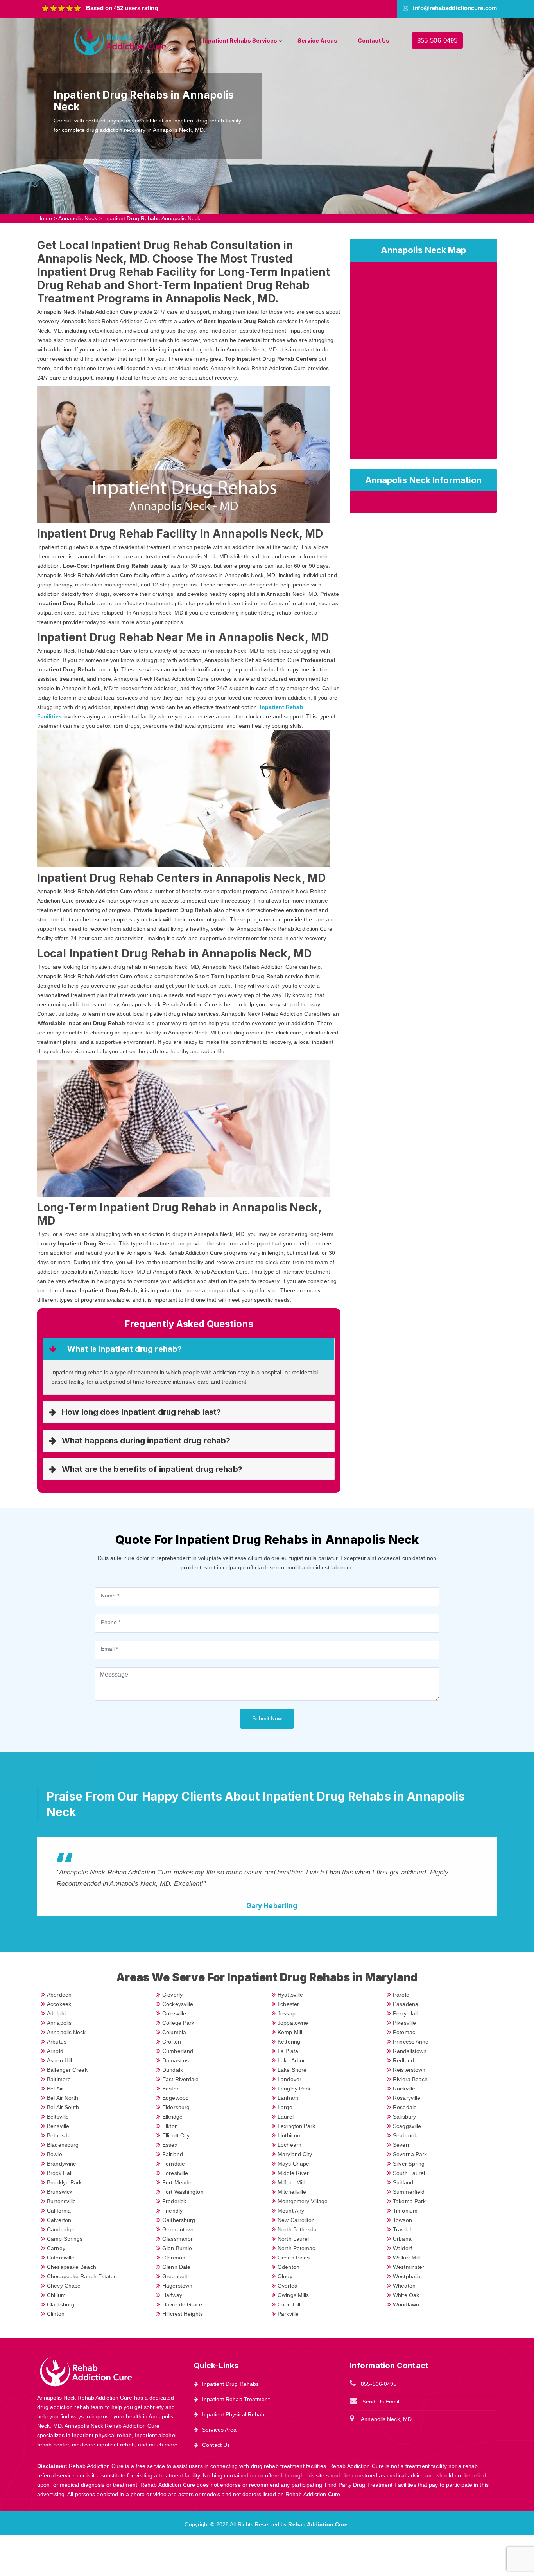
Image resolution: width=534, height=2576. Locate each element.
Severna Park (410, 2154)
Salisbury (404, 2117)
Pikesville (404, 2023)
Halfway (172, 2295)
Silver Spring (409, 2164)
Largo (285, 2107)
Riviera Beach (410, 2079)
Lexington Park (296, 2126)
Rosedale (405, 2107)
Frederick (174, 2201)
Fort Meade (177, 2182)
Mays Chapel (294, 2164)
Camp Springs (65, 2239)
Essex (170, 2145)
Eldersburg (176, 2107)
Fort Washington (183, 2192)
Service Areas (317, 40)
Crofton (172, 2042)
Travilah (403, 2229)
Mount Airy (291, 2211)
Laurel (286, 2117)
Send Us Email (381, 2402)
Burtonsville (61, 2201)
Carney (56, 2248)
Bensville (58, 2126)
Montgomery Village (303, 2201)
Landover (289, 2079)
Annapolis (59, 2023)
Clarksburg (61, 2304)
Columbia (174, 2032)
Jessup (287, 2013)
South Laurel (409, 2173)
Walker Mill (406, 2258)
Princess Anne (411, 2042)
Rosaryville (407, 2098)
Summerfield (409, 2192)
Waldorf (402, 2248)
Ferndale (174, 2164)
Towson (402, 2220)
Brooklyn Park (64, 2182)
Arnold (55, 2051)
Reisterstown (409, 2070)
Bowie (55, 2154)
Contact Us (374, 40)
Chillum (56, 2295)
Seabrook (405, 2135)
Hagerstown (177, 2286)
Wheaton (404, 2286)
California (59, 2211)
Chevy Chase (64, 2286)
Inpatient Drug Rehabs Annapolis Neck (152, 218)
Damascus (176, 2060)
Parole (401, 1995)
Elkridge (172, 2117)
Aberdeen (59, 1995)
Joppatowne (293, 2023)
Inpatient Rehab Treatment (236, 2399)
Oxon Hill (289, 2304)
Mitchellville (292, 2192)
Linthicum (290, 2135)
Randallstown (410, 2051)
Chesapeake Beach (72, 2267)
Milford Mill (291, 2182)
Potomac (404, 2032)
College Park (178, 2023)
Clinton (56, 2314)
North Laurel (293, 2239)
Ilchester (288, 2004)
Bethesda (59, 2135)
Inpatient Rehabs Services (240, 40)
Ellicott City (176, 2135)
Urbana (402, 2239)
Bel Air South (63, 2107)
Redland (403, 2060)
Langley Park (294, 2089)
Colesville (174, 2013)
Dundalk (173, 2070)
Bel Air (55, 2089)
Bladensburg (63, 2145)
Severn (402, 2145)
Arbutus (57, 2042)
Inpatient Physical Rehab (233, 2414)
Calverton (59, 2220)
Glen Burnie (177, 2248)
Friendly (172, 2211)
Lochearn (289, 2145)
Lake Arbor (291, 2060)
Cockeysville (178, 2004)
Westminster (409, 2267)
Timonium (405, 2211)
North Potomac (296, 2248)
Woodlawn (406, 2304)
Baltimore (59, 2079)
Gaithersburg (179, 2220)
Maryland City (295, 2154)
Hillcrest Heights (183, 2314)
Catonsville (61, 2258)
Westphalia (407, 2276)
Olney (285, 2276)
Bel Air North (63, 2098)
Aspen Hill (59, 2060)
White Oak (406, 2295)
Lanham (288, 2098)
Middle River (293, 2173)
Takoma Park (409, 2201)
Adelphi (56, 2013)
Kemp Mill (290, 2032)
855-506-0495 (437, 40)
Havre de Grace (182, 2304)
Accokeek (59, 2004)
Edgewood (176, 2098)
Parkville (288, 2314)
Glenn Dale (176, 2267)
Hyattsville (290, 1995)
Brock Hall (60, 2173)
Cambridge (61, 2229)
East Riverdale (180, 2079)
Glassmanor (177, 2239)
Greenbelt (175, 2276)
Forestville (175, 2173)
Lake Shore (292, 2070)
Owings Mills (293, 2295)
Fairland (173, 2154)
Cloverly (172, 1995)
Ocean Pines (294, 2258)
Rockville (404, 2089)
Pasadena (406, 2004)
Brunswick (60, 2192)
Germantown (178, 2229)
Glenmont (175, 2258)
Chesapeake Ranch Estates (82, 2276)
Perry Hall (405, 2013)
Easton (171, 2089)
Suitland (403, 2182)
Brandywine (62, 2164)
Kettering (289, 2042)
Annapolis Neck (78, 218)
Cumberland (178, 2051)
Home (45, 218)
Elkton (170, 2126)
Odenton (289, 2267)
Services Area (219, 2430)
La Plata (288, 2051)
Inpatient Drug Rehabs (230, 2384)
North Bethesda (297, 2229)
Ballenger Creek (67, 2070)
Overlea (288, 2286)
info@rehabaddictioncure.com (455, 8)
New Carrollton (296, 2220)
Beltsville (58, 2117)
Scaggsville (407, 2126)
